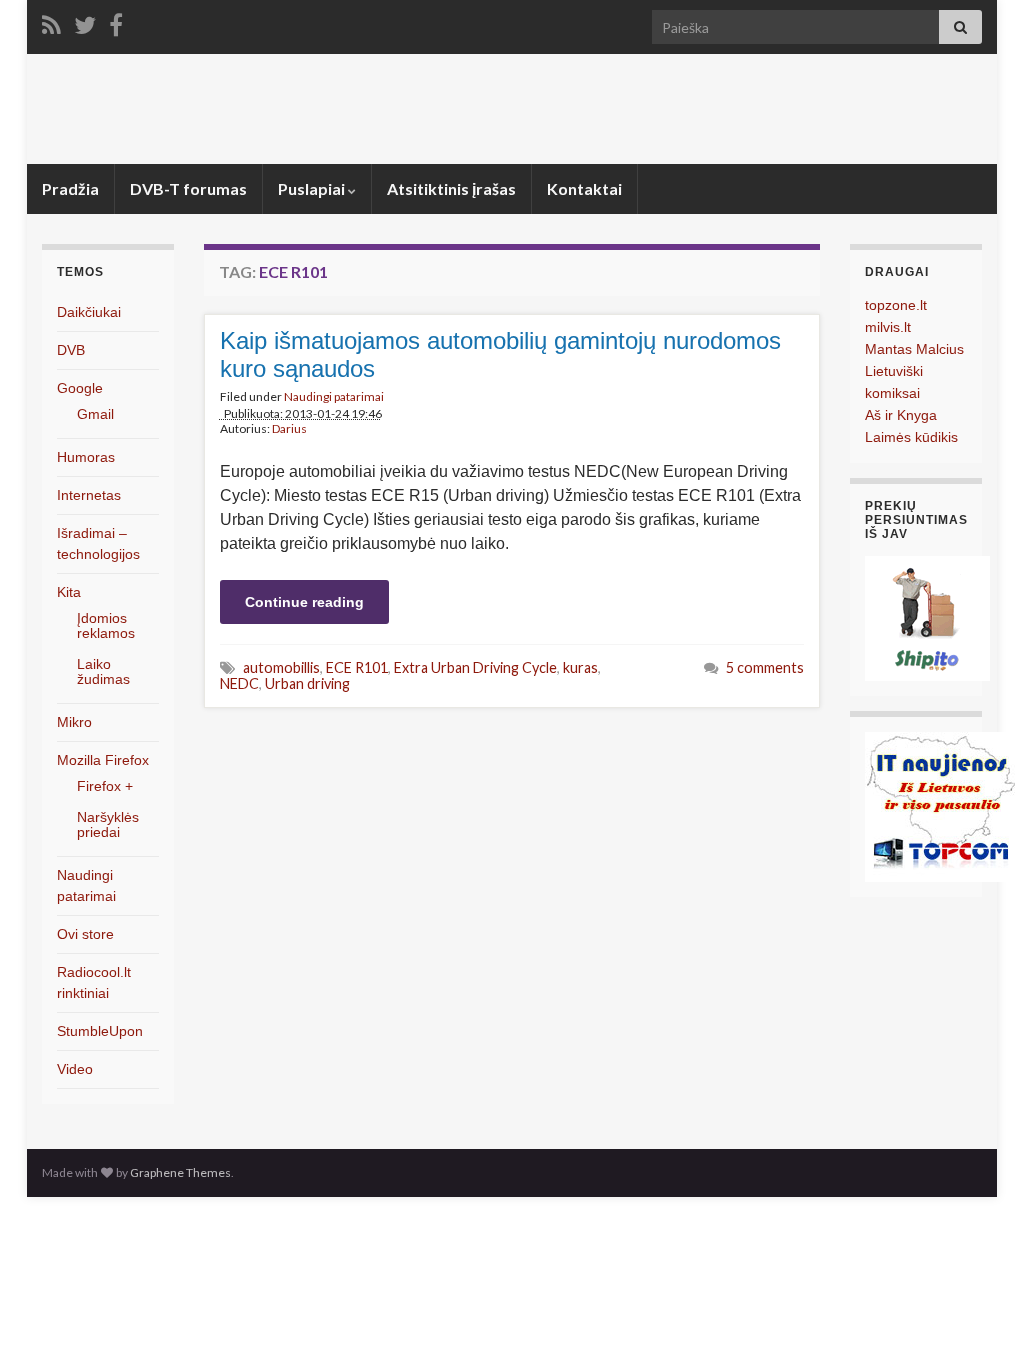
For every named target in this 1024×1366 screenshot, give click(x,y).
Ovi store (85, 934)
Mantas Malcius (914, 349)
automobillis (281, 667)
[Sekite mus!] (85, 21)
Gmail (95, 414)
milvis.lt (888, 327)
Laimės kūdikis (911, 437)
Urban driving (307, 683)
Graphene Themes (180, 1172)
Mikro (74, 722)
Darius (289, 428)
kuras (580, 667)
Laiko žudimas (103, 671)
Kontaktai (584, 188)
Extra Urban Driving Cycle (475, 667)
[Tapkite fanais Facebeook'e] (116, 21)
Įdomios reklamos (106, 625)
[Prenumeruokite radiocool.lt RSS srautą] (51, 21)
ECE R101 (357, 667)
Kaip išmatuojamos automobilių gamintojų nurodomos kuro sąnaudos (500, 354)
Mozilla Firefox (103, 760)
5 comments (765, 667)
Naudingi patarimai (334, 396)
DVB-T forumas (188, 188)
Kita (69, 592)
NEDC (239, 683)
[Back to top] (979, 1321)
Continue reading (304, 602)
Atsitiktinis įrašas (451, 188)
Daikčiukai (89, 312)
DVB (71, 350)
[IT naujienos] (940, 805)
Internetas (89, 495)
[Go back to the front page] (512, 109)
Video (75, 1069)
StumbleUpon (100, 1031)
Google (80, 388)
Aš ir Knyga (901, 415)
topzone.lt (896, 305)
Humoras (86, 457)
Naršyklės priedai (108, 824)
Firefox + (105, 786)
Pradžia (70, 188)
